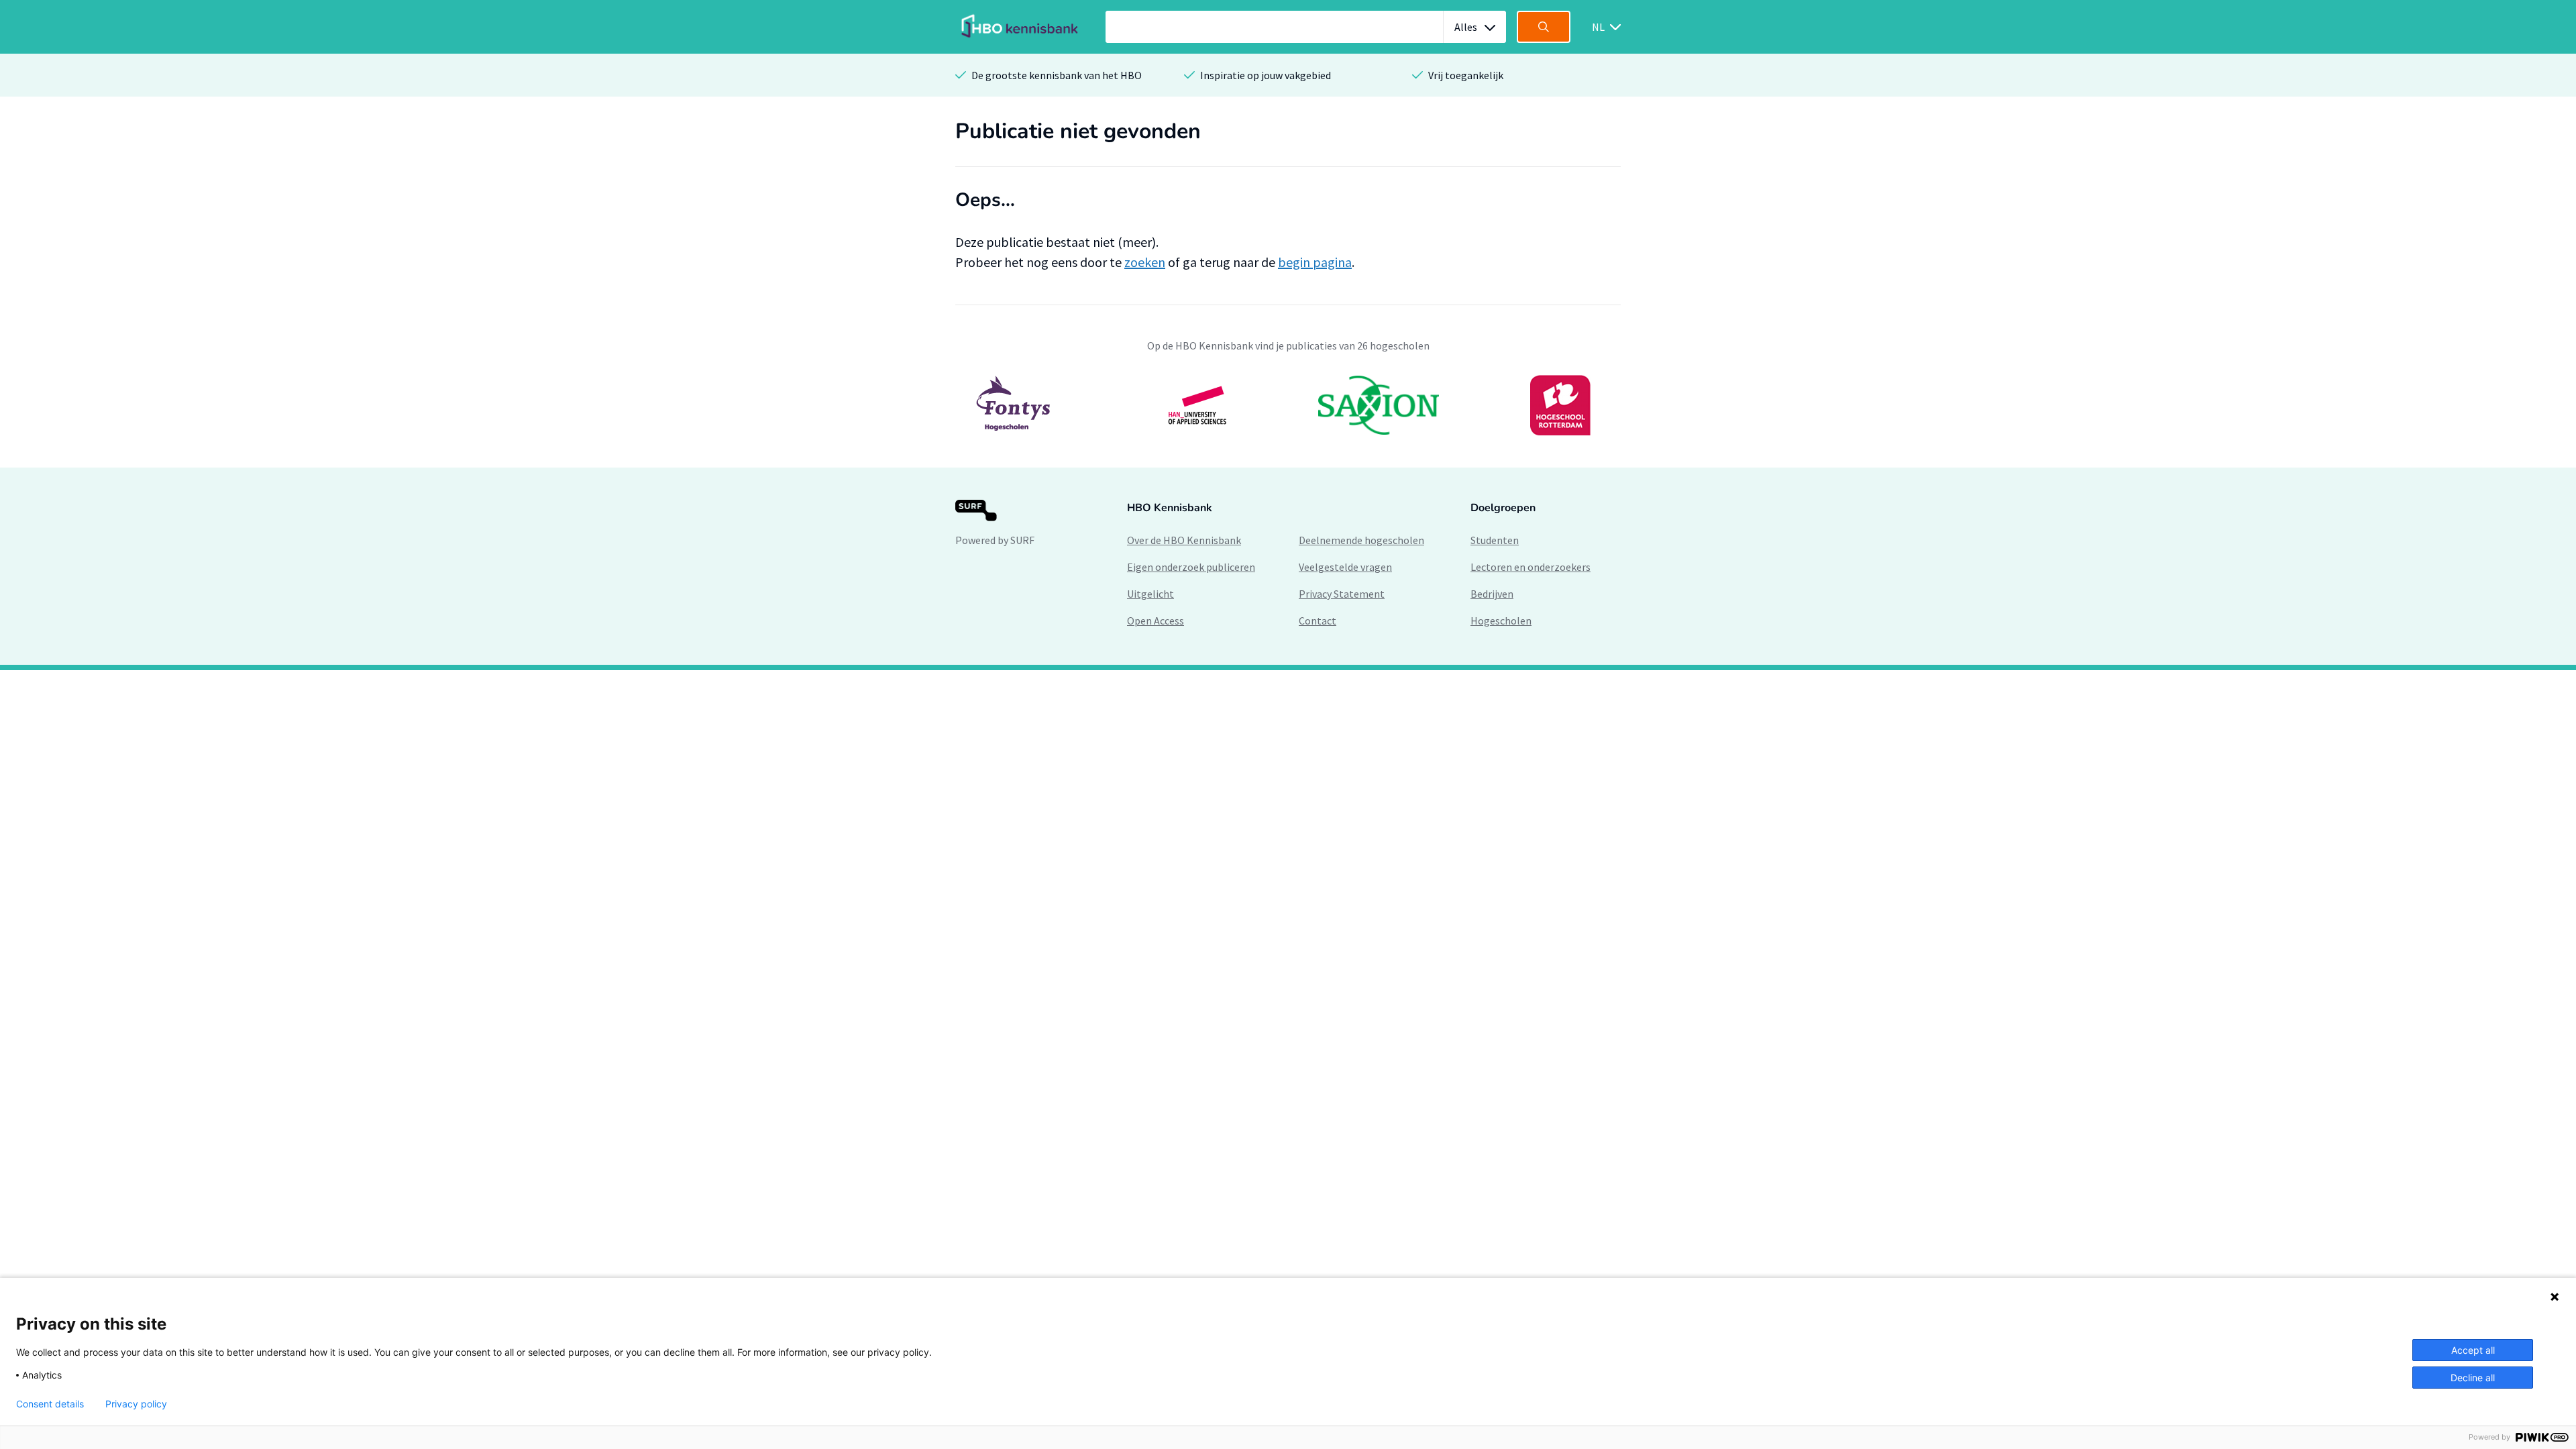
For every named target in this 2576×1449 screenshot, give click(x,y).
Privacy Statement (1342, 594)
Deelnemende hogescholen (1361, 540)
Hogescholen (1501, 621)
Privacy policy (136, 1404)
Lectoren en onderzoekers (1531, 567)
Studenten (1495, 540)
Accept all (2473, 1350)
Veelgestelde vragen (1345, 567)
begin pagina (1315, 262)
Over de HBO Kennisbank (1184, 540)
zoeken (1145, 262)
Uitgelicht (1150, 594)
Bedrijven (1492, 594)
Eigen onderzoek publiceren (1191, 567)
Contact (1318, 621)
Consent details (50, 1404)
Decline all (2473, 1378)
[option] (1288, 405)
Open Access (1156, 621)
